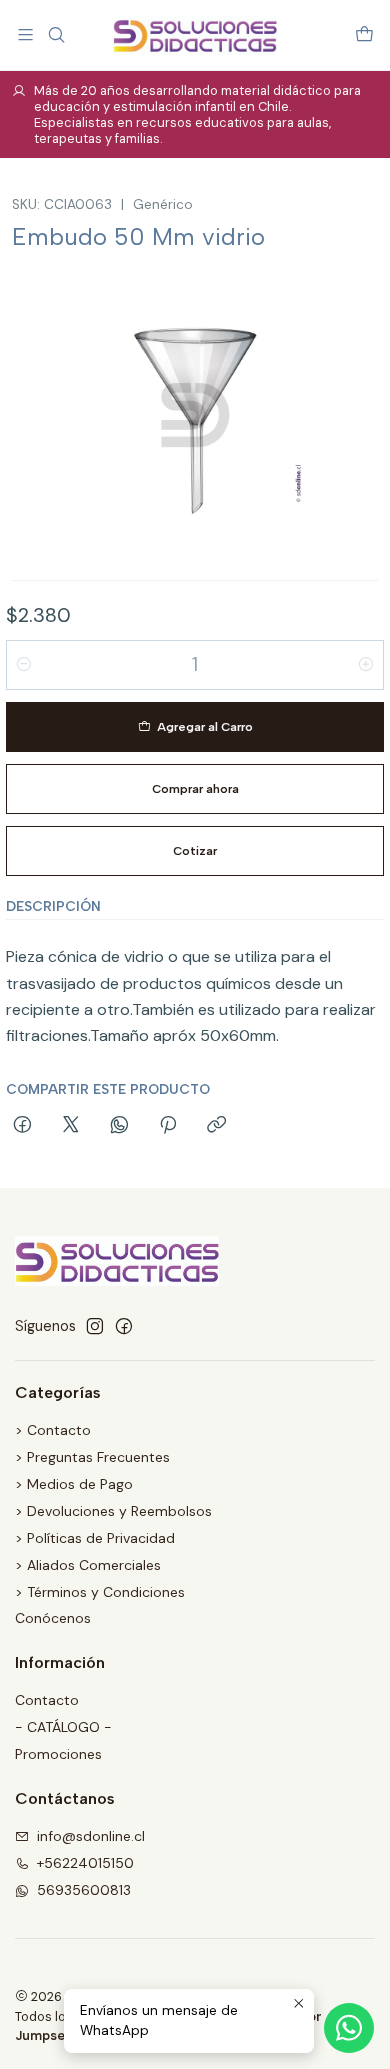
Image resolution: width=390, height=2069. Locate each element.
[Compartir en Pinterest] (168, 1126)
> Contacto (53, 1430)
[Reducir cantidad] (24, 665)
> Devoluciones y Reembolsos (113, 1511)
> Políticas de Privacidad (95, 1538)
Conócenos (53, 1618)
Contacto (47, 1700)
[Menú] (25, 34)
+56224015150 (85, 1863)
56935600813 (84, 1890)
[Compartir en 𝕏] (71, 1126)
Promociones (58, 1754)
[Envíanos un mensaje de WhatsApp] (349, 2028)
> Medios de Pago (74, 1484)
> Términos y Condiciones (100, 1592)
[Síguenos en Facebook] (124, 1326)
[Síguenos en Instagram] (95, 1326)
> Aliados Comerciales (88, 1565)
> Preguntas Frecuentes (92, 1457)
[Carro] (364, 34)
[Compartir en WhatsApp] (119, 1126)
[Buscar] (55, 34)
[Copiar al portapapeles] (216, 1126)
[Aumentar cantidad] (366, 665)
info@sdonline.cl (91, 1836)
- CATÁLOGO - (63, 1727)
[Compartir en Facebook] (22, 1126)
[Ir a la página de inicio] (194, 35)
